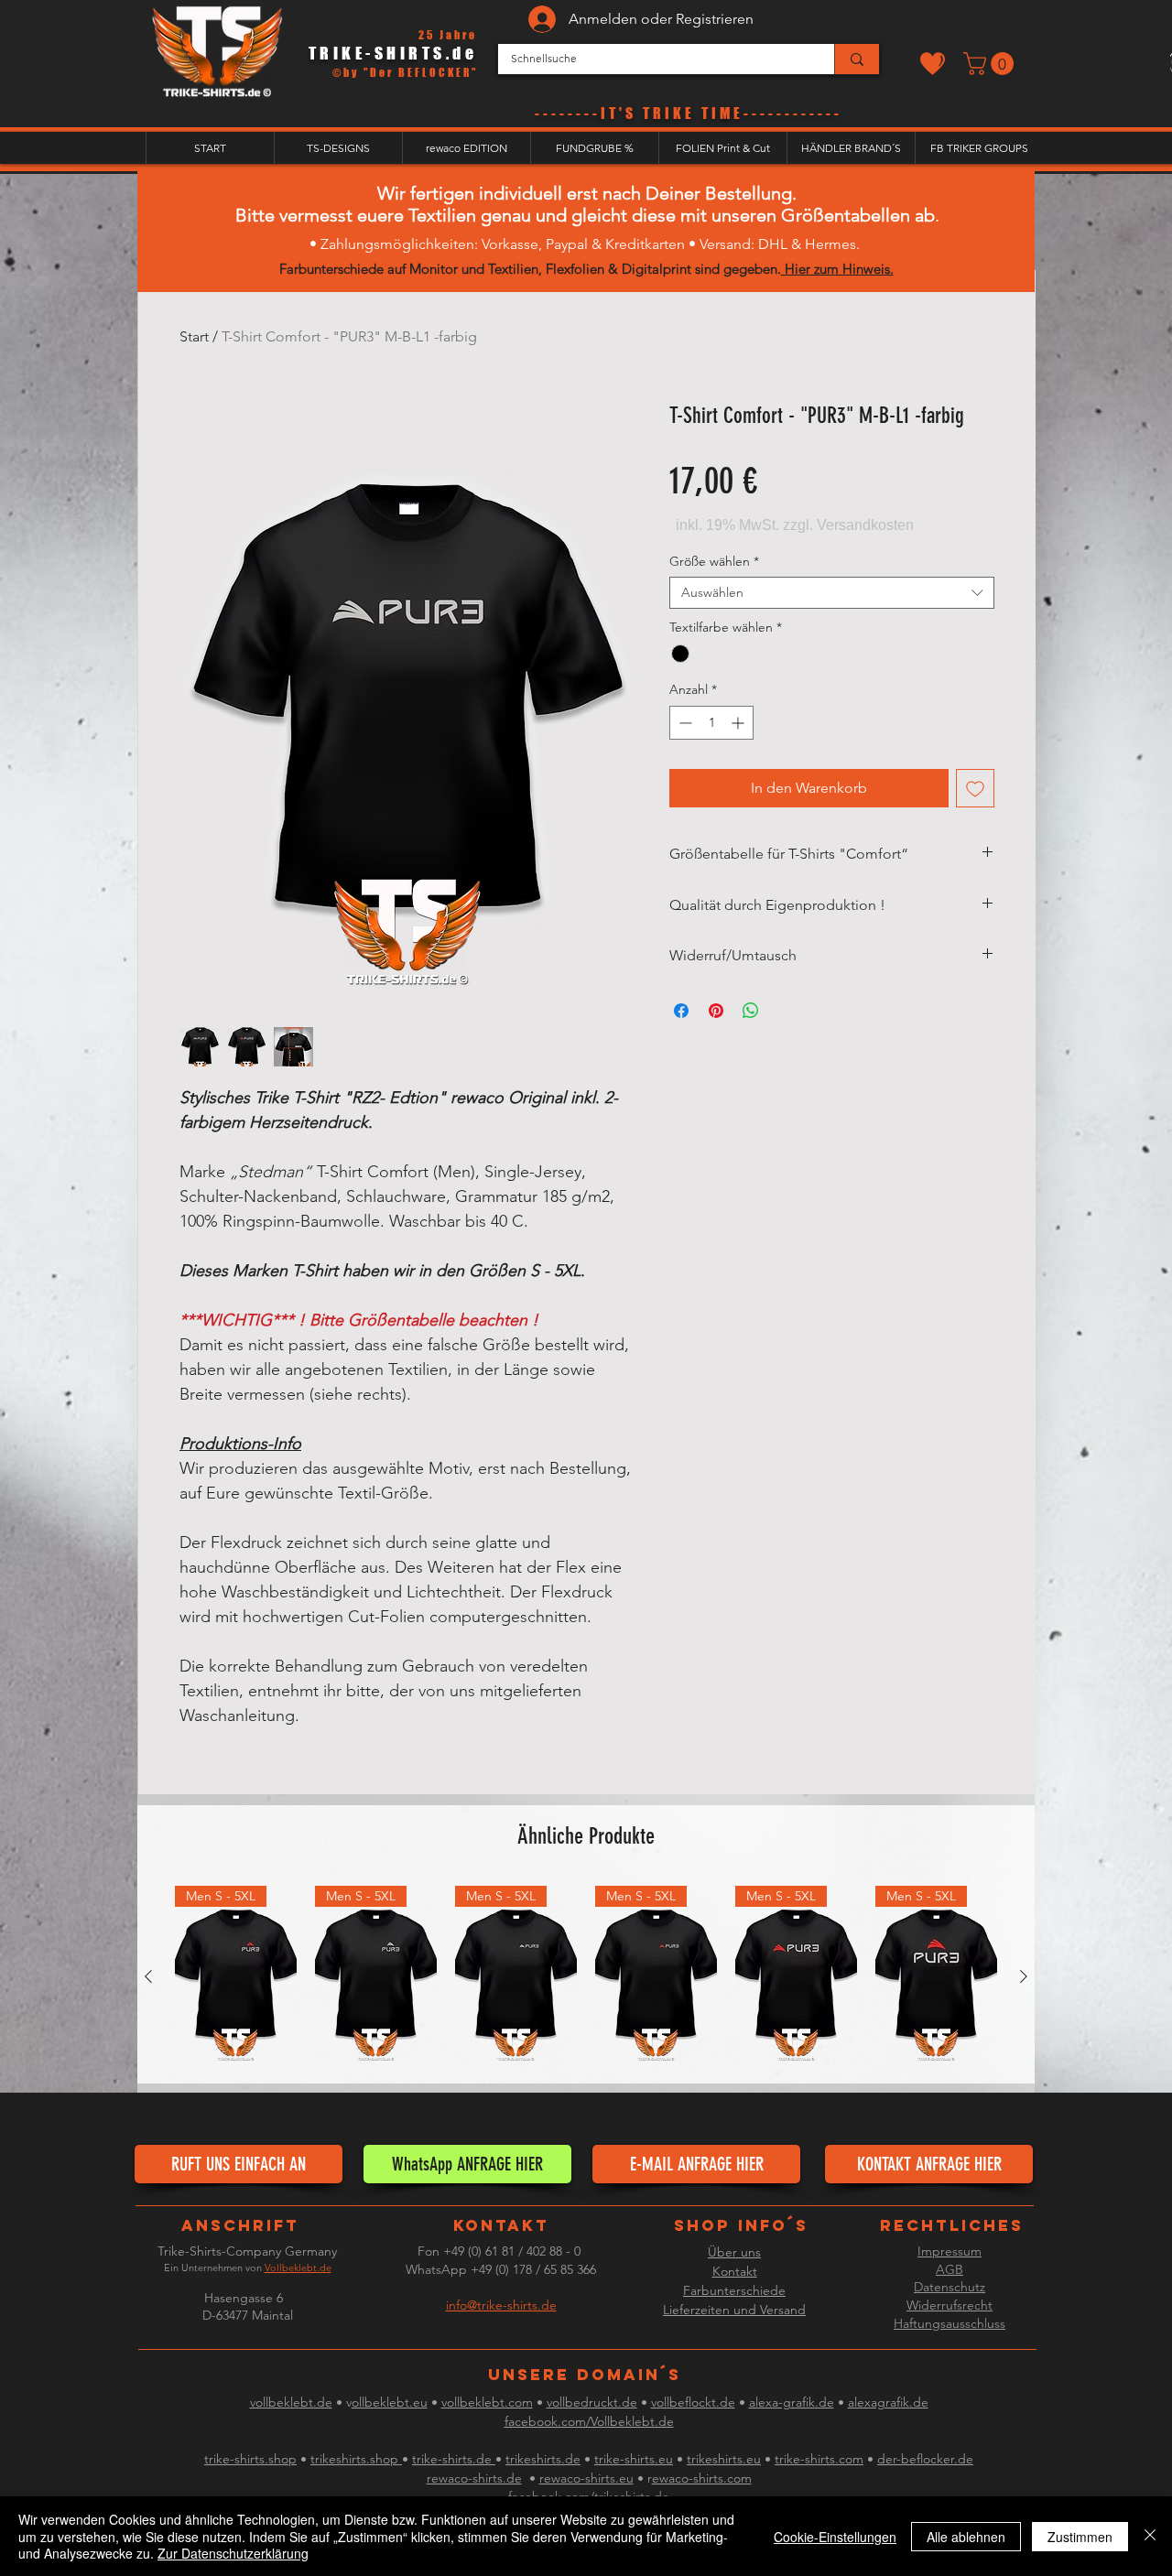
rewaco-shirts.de (474, 2478)
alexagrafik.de (888, 2402)
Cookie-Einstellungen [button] (835, 2537)
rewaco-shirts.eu (586, 2478)
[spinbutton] (711, 723)
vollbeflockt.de (693, 2402)
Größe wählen (714, 562)
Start (194, 336)
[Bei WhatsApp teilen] (751, 1011)
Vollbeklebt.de (298, 2268)
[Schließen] (1150, 2536)
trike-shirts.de (454, 2459)
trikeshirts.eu (724, 2459)
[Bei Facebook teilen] (681, 1011)
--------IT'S (589, 113)
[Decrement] (684, 723)
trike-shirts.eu (634, 2459)
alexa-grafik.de (792, 2402)
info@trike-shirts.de (501, 2305)
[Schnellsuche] (857, 59)
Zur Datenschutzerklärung (233, 2553)
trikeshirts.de (543, 2459)
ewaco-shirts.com (702, 2478)
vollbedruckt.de (592, 2402)
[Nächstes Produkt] (1024, 1976)
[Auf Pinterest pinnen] (716, 1011)
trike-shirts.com (819, 2459)
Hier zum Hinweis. (837, 269)
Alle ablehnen (966, 2537)
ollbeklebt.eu (390, 2402)
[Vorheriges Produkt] (148, 1976)
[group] (586, 1977)
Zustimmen (1080, 2537)
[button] (991, 64)
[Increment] (739, 723)
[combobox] (832, 593)
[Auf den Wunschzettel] (975, 788)
